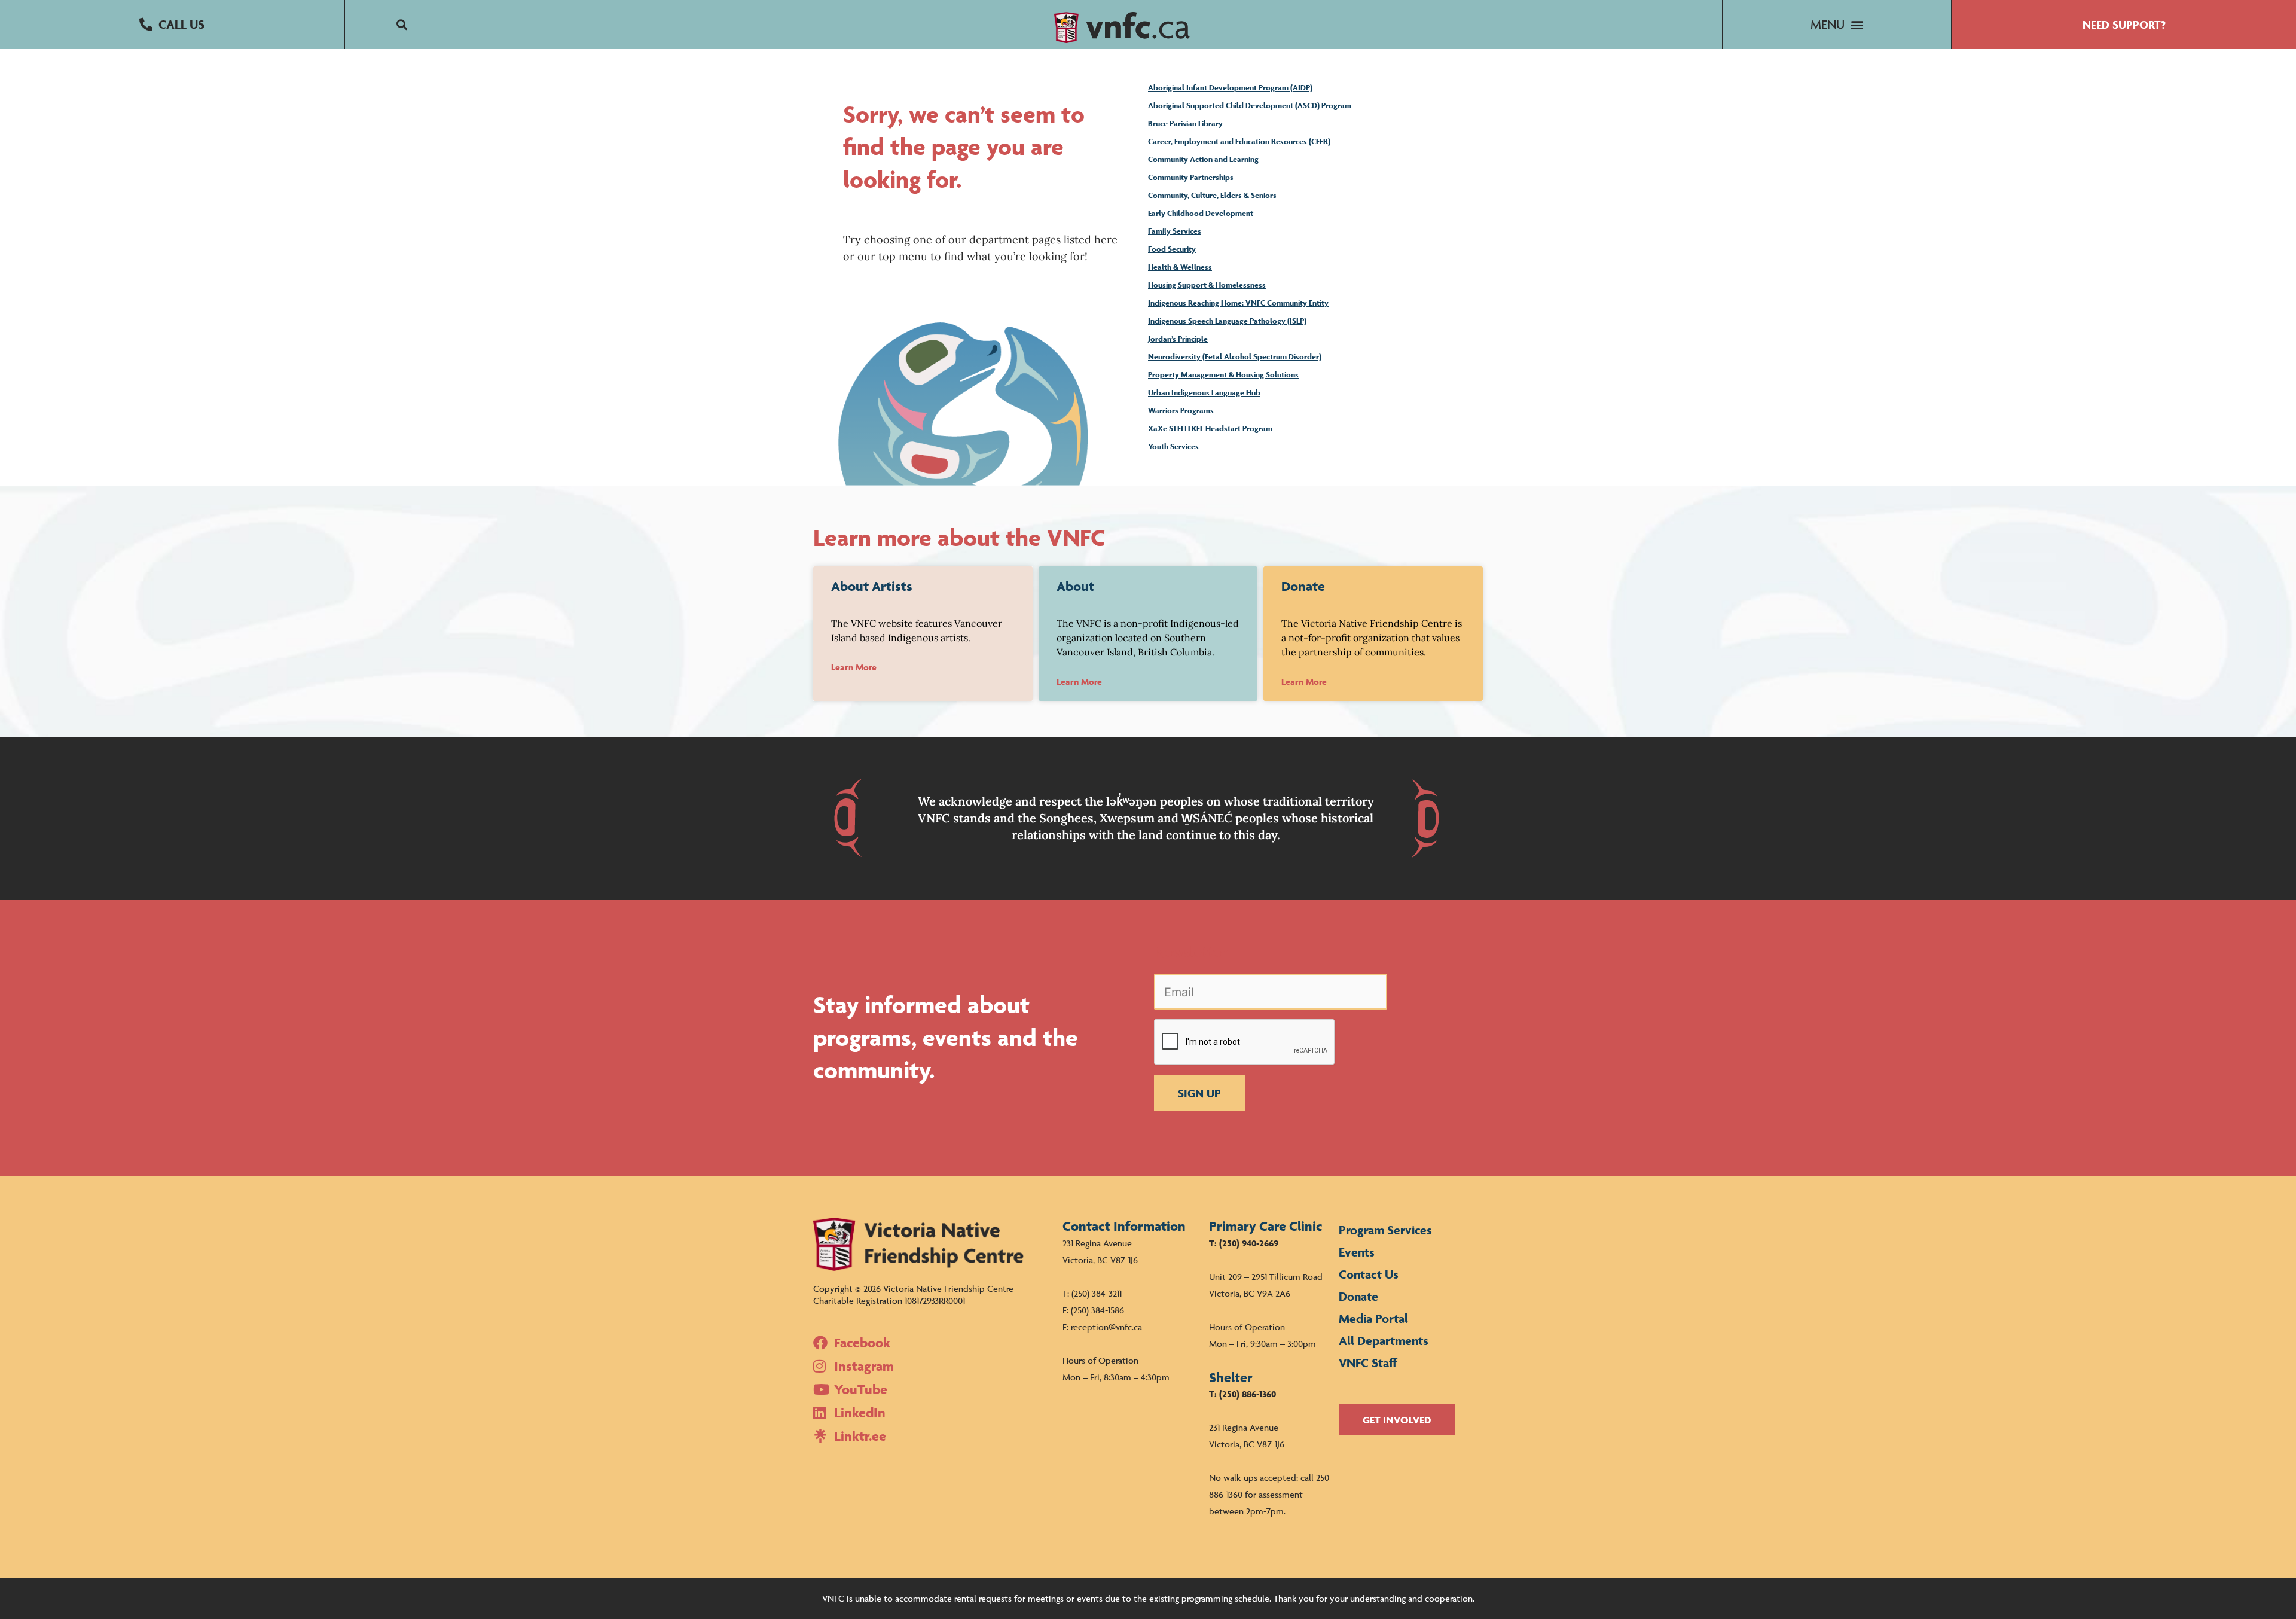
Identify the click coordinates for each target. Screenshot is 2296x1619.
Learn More (854, 667)
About (1075, 586)
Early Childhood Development (1201, 213)
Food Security (1172, 249)
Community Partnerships (1191, 177)
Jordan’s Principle (1178, 339)
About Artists (872, 586)
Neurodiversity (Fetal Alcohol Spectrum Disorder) (1235, 357)
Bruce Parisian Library (1185, 124)
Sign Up (1199, 1093)
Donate (1303, 586)
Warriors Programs (1181, 411)
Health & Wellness (1180, 267)
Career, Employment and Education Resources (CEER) (1239, 141)
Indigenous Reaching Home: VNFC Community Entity (1238, 303)
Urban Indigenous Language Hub (1204, 393)
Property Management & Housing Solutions (1223, 375)
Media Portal (1373, 1318)
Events (1357, 1252)
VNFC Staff (1368, 1363)
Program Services (1385, 1230)
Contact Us (1369, 1274)
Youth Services (1173, 446)
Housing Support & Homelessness (1207, 285)
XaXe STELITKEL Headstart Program (1210, 429)
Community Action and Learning (1203, 159)
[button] (172, 25)
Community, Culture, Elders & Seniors (1212, 195)
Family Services (1175, 231)
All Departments (1384, 1341)
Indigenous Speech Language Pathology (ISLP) (1227, 321)
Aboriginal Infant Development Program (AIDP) (1230, 88)
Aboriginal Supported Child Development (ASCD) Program (1250, 106)
